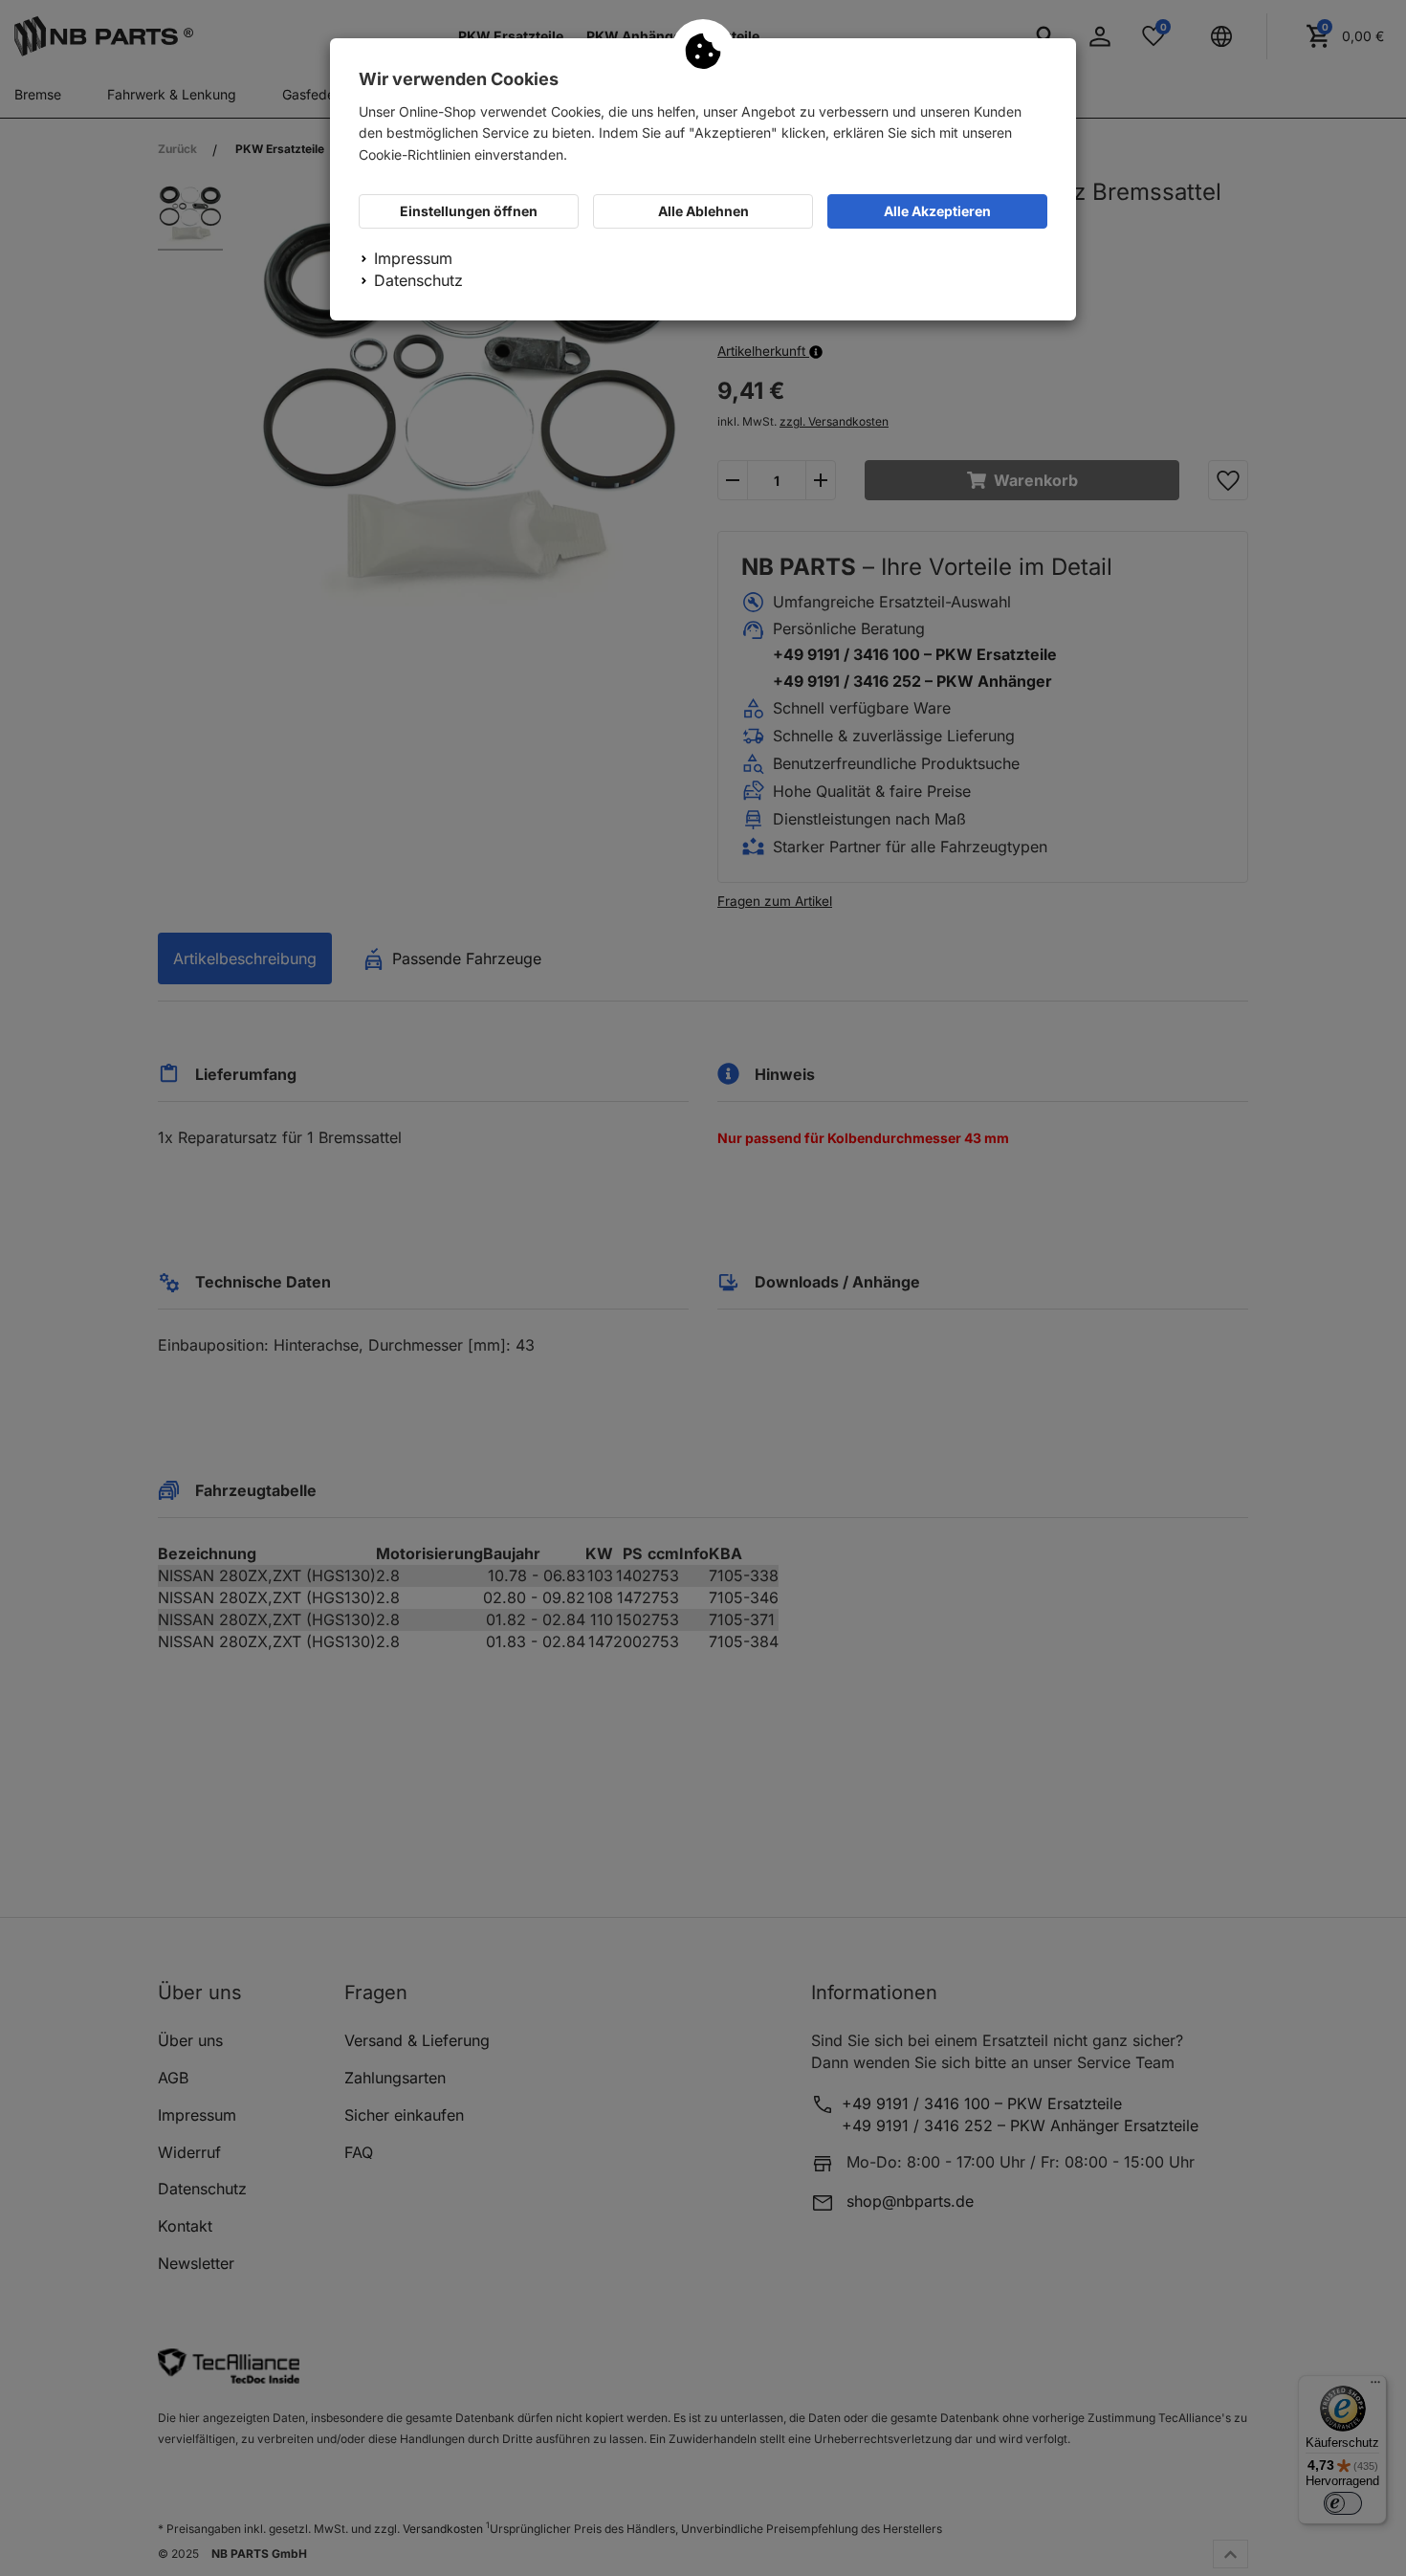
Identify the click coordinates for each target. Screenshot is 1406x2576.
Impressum (413, 258)
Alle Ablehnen (703, 211)
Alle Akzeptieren (937, 211)
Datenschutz (418, 280)
